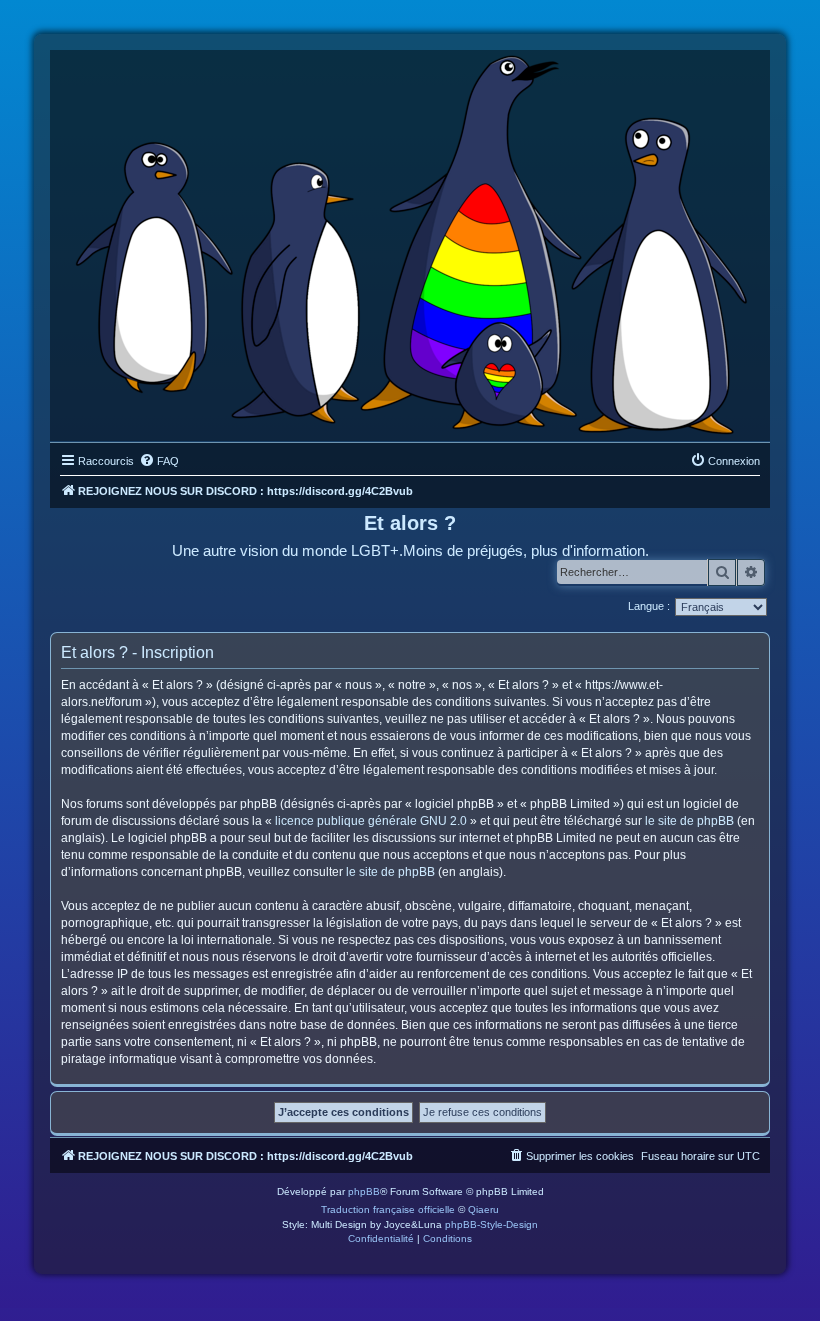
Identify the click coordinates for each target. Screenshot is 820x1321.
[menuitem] (159, 461)
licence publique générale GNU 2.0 (371, 821)
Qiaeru (483, 1209)
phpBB (364, 1191)
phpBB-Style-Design (491, 1224)
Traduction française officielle (388, 1209)
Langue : (649, 606)
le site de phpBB (689, 821)
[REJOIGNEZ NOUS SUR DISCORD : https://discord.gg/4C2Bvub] (410, 241)
